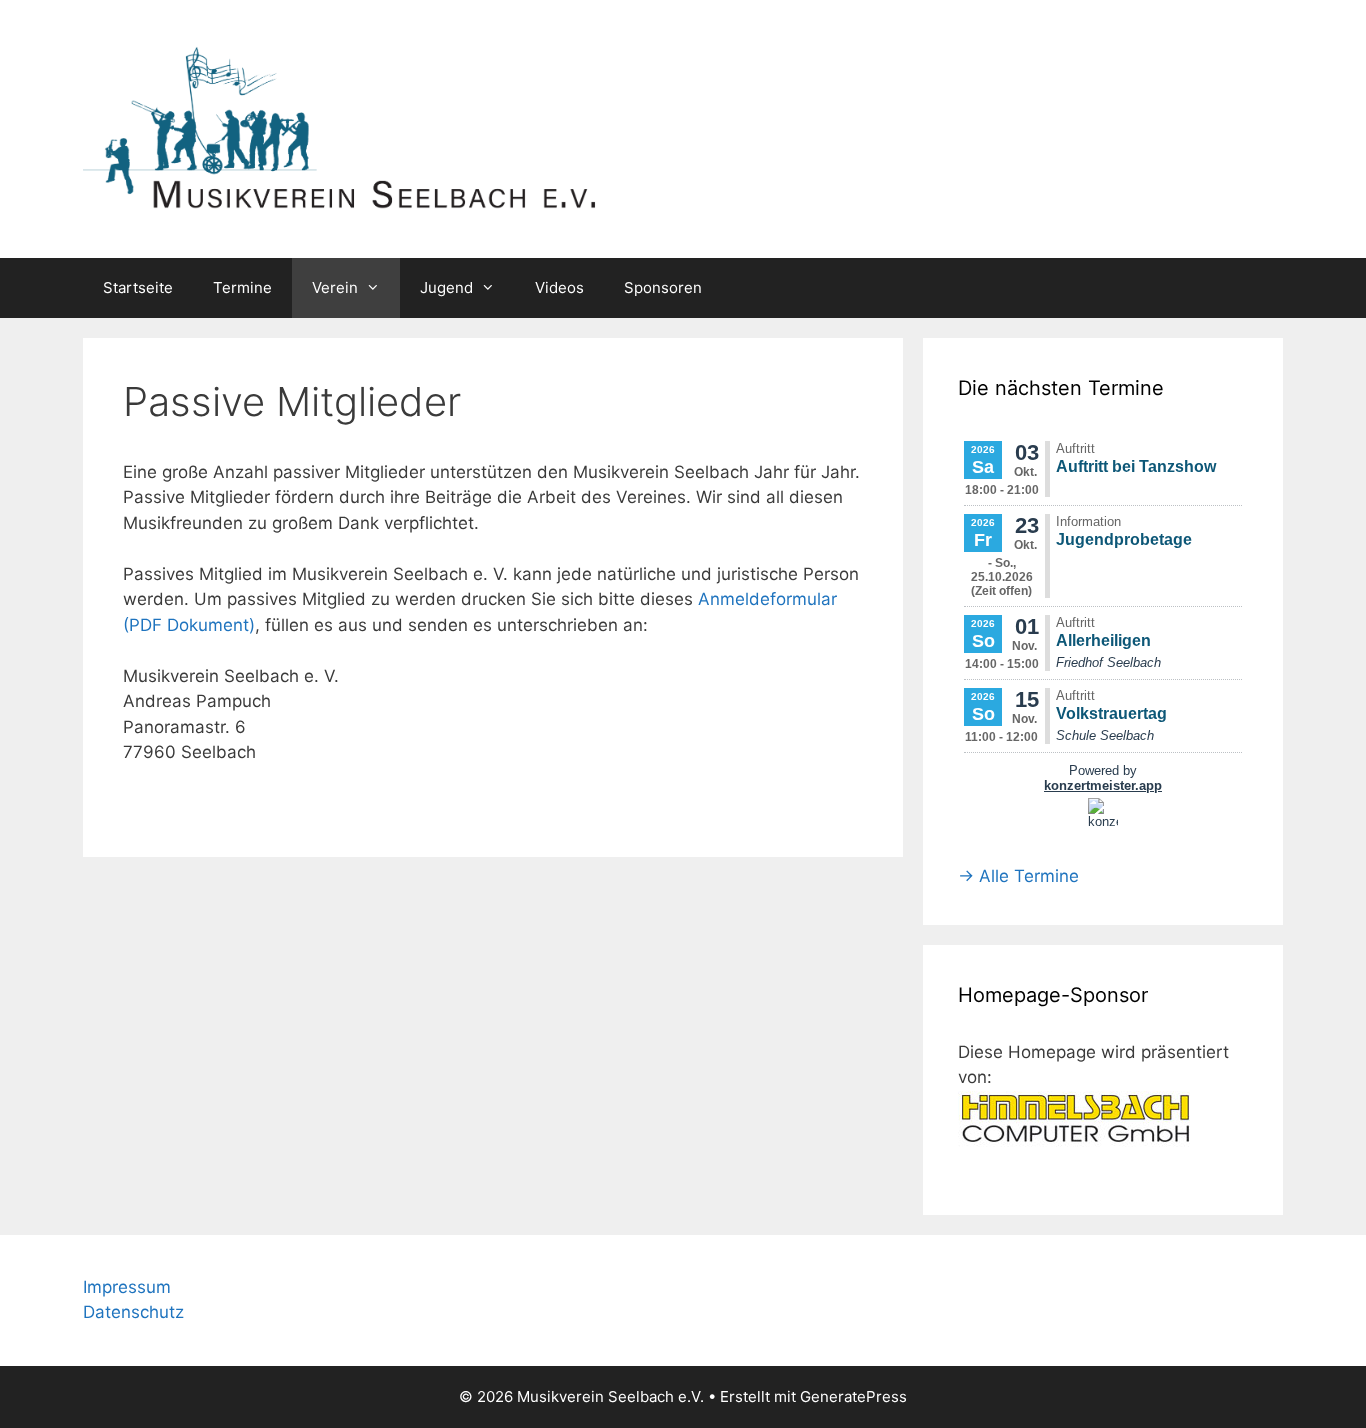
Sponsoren (663, 287)
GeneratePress (853, 1396)
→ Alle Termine (1018, 876)
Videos (559, 287)
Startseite (138, 287)
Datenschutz (133, 1312)
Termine (242, 287)
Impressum (127, 1287)
